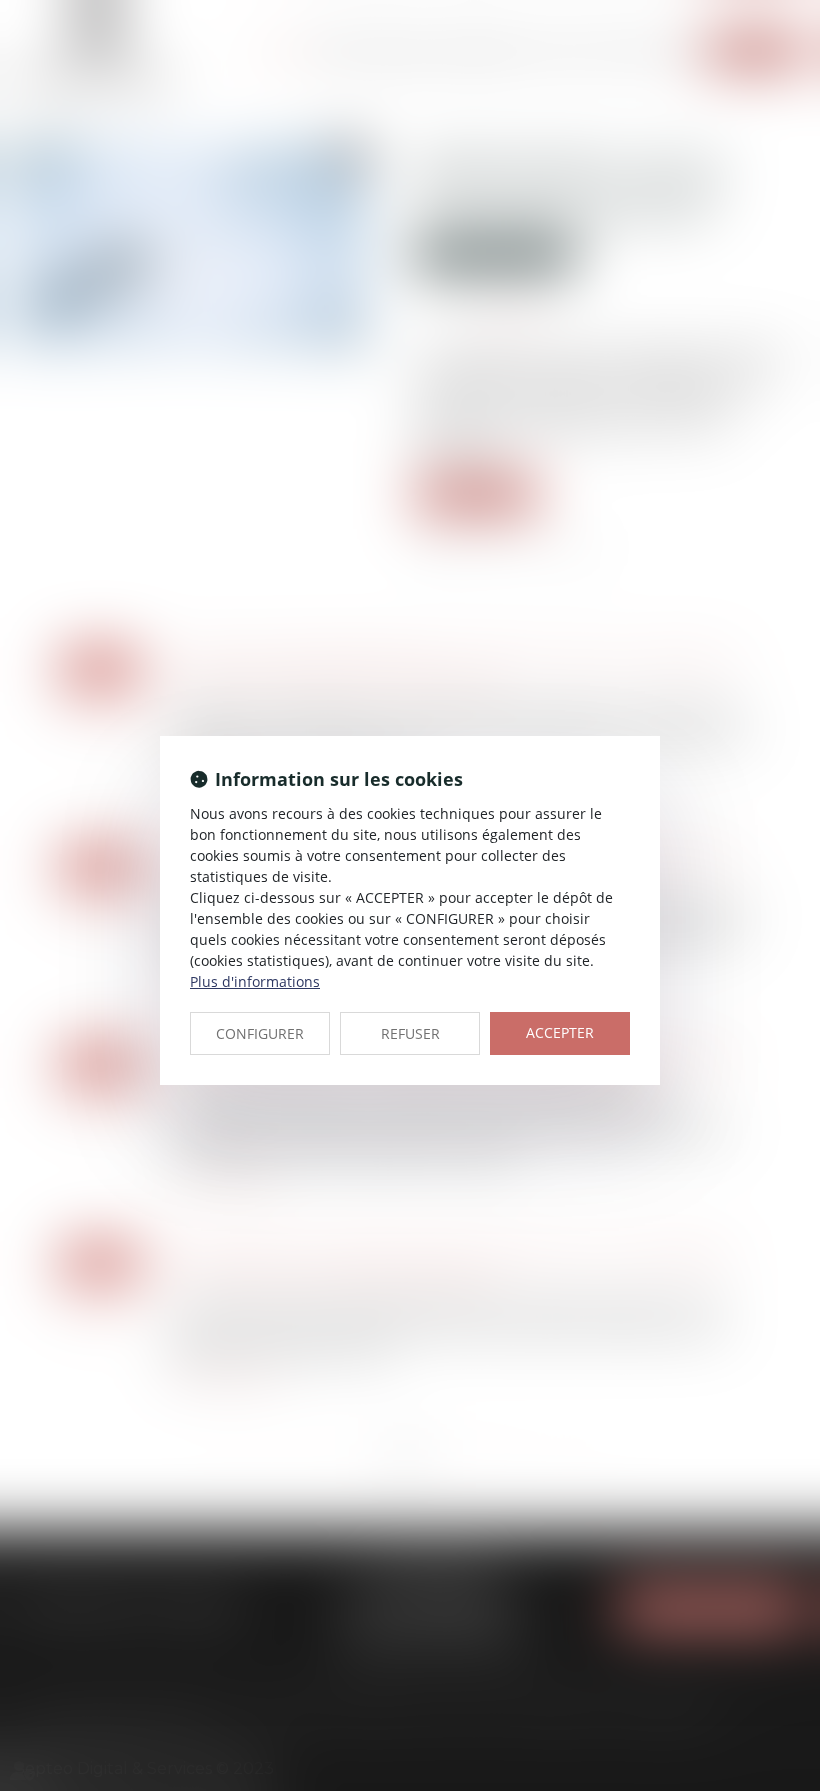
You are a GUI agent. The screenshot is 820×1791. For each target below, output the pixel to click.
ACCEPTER (560, 1032)
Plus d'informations (255, 981)
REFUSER (410, 1033)
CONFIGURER (260, 1033)
